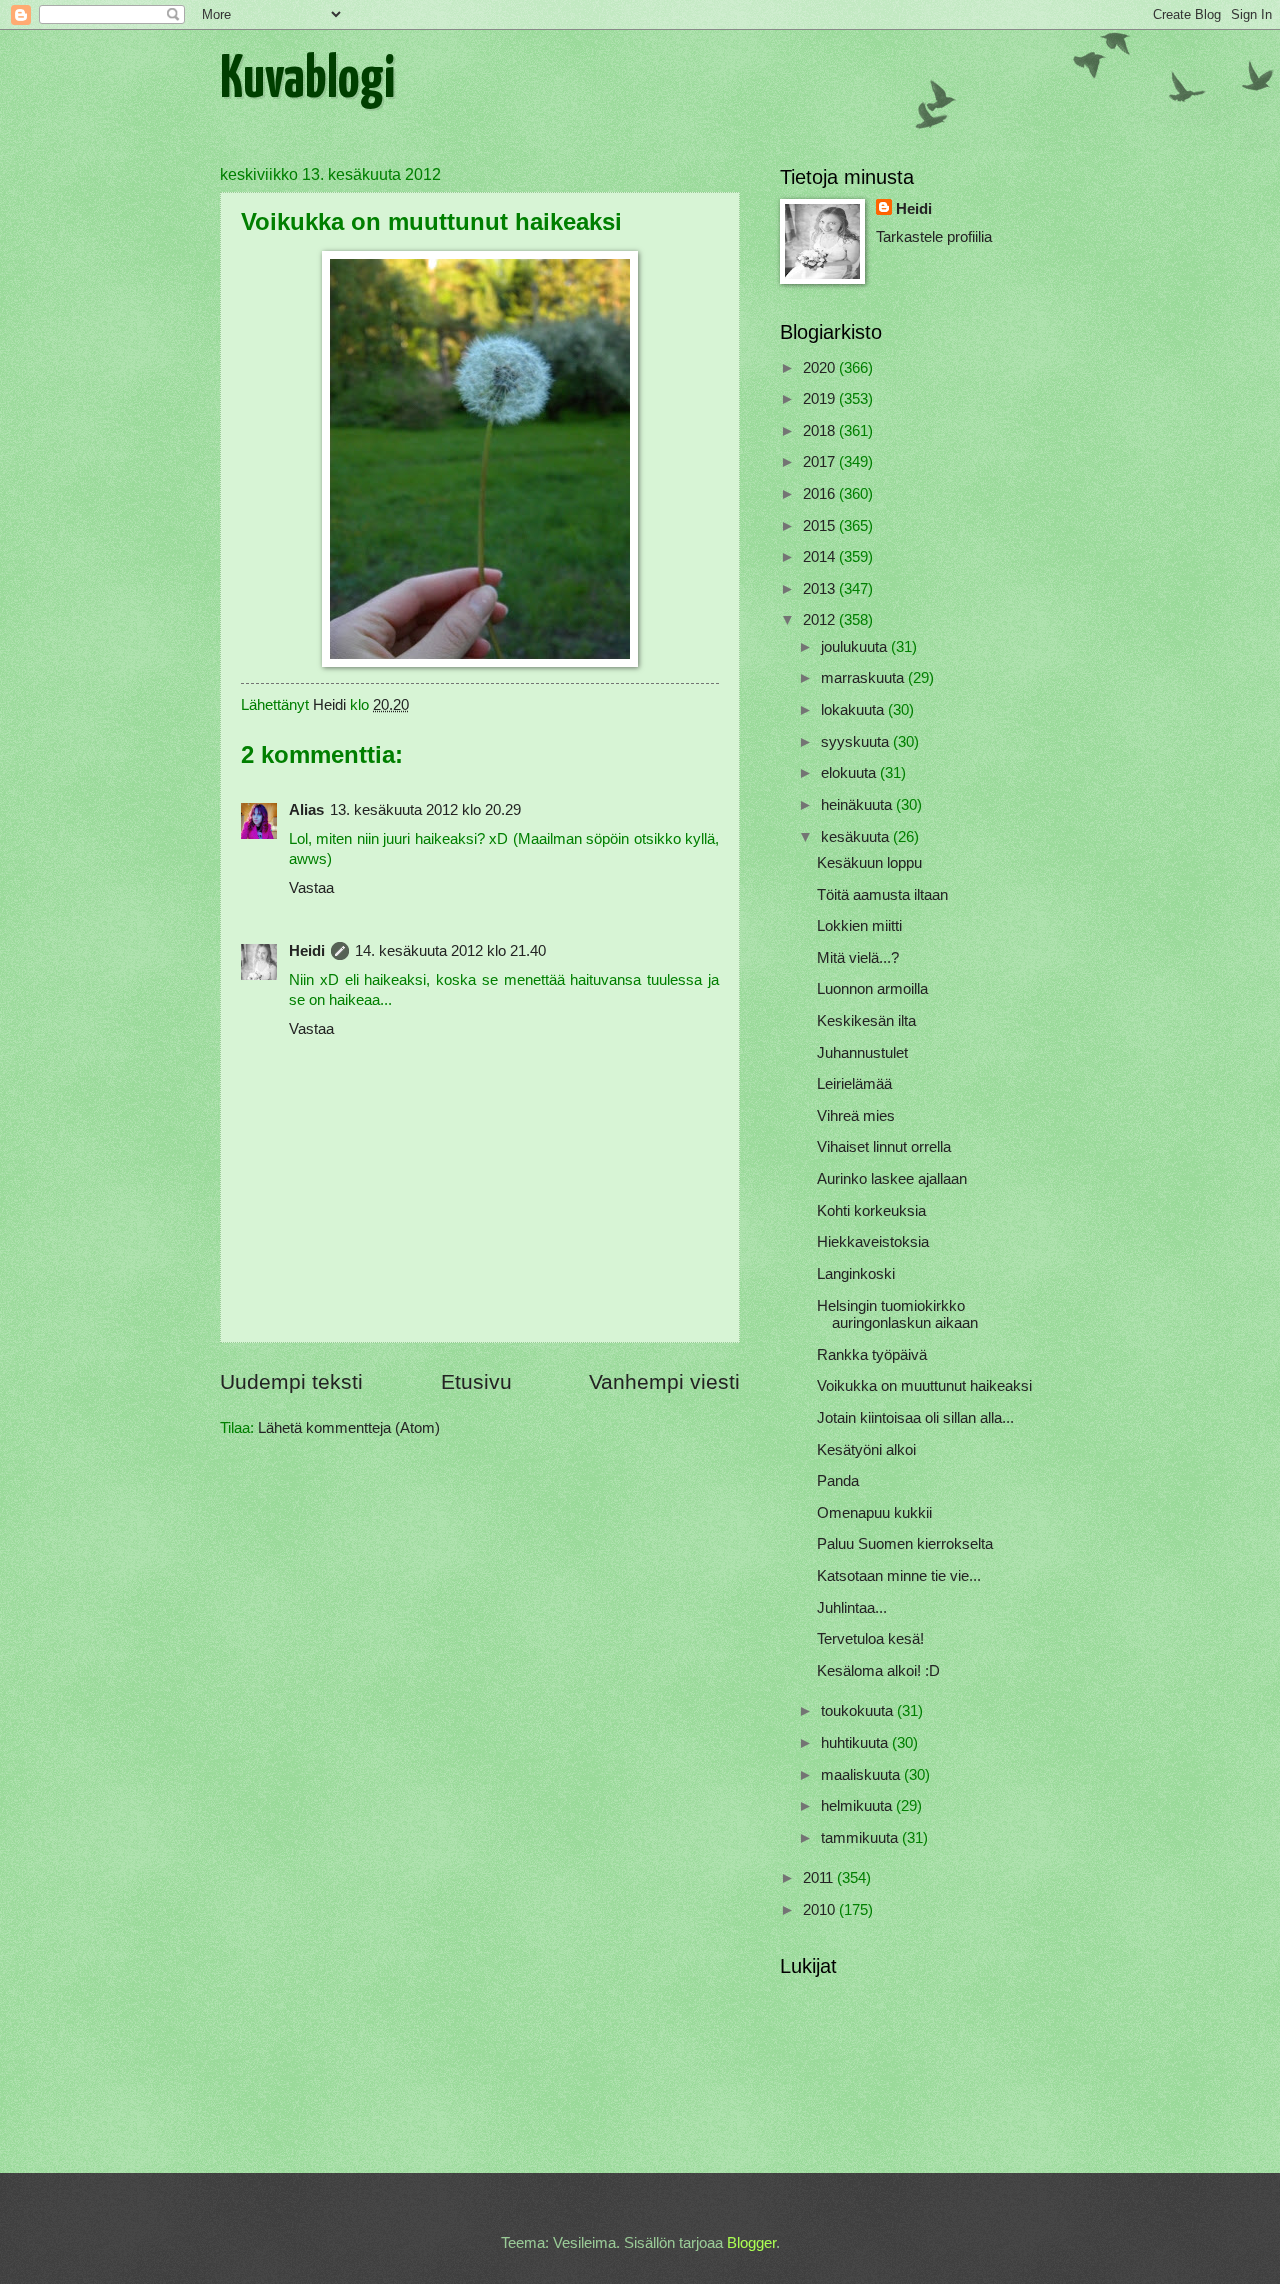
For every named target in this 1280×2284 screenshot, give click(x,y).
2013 (821, 589)
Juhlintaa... (852, 1608)
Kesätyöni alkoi (866, 1450)
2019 (821, 399)
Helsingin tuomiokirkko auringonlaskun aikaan (897, 1315)
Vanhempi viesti (664, 1381)
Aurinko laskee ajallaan (892, 1179)
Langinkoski (856, 1274)
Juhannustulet (862, 1053)
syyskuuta (857, 742)
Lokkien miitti (859, 926)
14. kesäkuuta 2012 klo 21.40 (450, 951)
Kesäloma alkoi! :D (878, 1671)
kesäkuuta (857, 837)
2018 (821, 431)
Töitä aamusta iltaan (882, 895)
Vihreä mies (856, 1116)
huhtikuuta (856, 1743)
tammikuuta (861, 1838)
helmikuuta (858, 1806)
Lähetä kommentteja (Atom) (349, 1428)
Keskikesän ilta (866, 1021)
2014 (821, 557)
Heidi (307, 951)
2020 (821, 368)
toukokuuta (859, 1711)
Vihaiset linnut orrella (884, 1147)
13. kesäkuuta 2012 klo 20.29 (425, 810)
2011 (820, 1878)
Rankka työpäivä (872, 1355)
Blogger (751, 2243)
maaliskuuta (862, 1775)
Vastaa (311, 888)
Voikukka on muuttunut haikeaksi (924, 1386)
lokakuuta (854, 710)
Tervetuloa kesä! (870, 1639)
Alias (306, 810)
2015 (821, 526)
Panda (838, 1481)
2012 (821, 620)
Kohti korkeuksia (871, 1211)
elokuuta (850, 773)
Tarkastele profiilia (934, 237)
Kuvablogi (307, 81)
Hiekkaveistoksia (873, 1242)
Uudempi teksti (291, 1381)
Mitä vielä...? (858, 958)
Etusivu (476, 1381)
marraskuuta (864, 678)
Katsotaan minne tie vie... (899, 1576)
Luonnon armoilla (872, 989)
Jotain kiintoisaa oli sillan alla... (915, 1418)
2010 (821, 1910)
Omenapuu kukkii (874, 1513)
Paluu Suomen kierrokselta (905, 1544)
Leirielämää (854, 1084)
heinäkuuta (858, 805)
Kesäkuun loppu (869, 863)
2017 (821, 462)
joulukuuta (856, 647)
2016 (821, 494)
